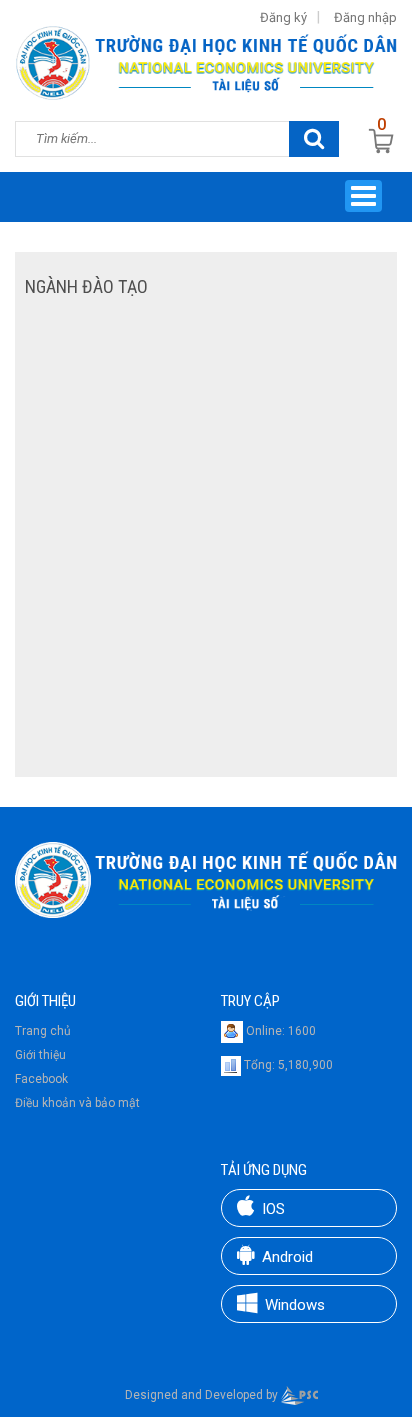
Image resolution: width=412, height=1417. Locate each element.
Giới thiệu (40, 1055)
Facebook (41, 1079)
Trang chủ (43, 1031)
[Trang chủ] (206, 60)
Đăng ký (283, 17)
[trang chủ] (206, 879)
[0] (382, 140)
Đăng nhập (365, 17)
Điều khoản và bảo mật (77, 1103)
